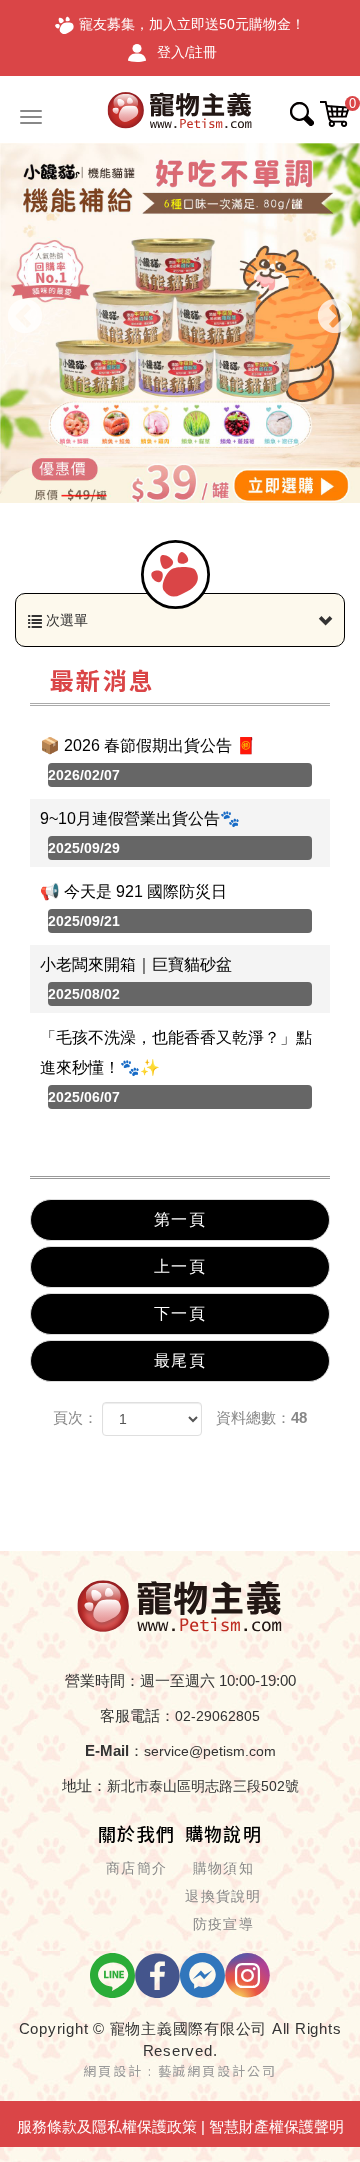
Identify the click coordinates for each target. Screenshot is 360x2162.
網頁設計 (113, 2070)
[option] (180, 323)
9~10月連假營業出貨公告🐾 (140, 833)
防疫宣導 (223, 1924)
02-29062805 (217, 1716)
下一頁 (180, 1313)
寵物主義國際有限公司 (180, 109)
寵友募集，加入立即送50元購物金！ (191, 24)
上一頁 (180, 1266)
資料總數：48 (261, 1417)
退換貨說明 (223, 1896)
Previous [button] (25, 318)
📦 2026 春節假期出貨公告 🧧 (148, 760)
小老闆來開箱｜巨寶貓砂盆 (136, 979)
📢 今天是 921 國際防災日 (133, 906)
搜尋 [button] (302, 114)
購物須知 (223, 1868)
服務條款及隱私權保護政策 (107, 2126)
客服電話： (137, 1715)
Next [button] (335, 318)
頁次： (75, 1417)
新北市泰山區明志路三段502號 (203, 1786)
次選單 (65, 620)
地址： (84, 1785)
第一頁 (180, 1219)
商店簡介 (136, 1868)
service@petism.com (210, 1751)
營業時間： (102, 1680)
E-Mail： (114, 1750)
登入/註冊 (187, 52)
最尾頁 (180, 1360)
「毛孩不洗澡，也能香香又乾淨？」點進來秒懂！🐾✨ (176, 1067)
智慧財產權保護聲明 (276, 2126)
